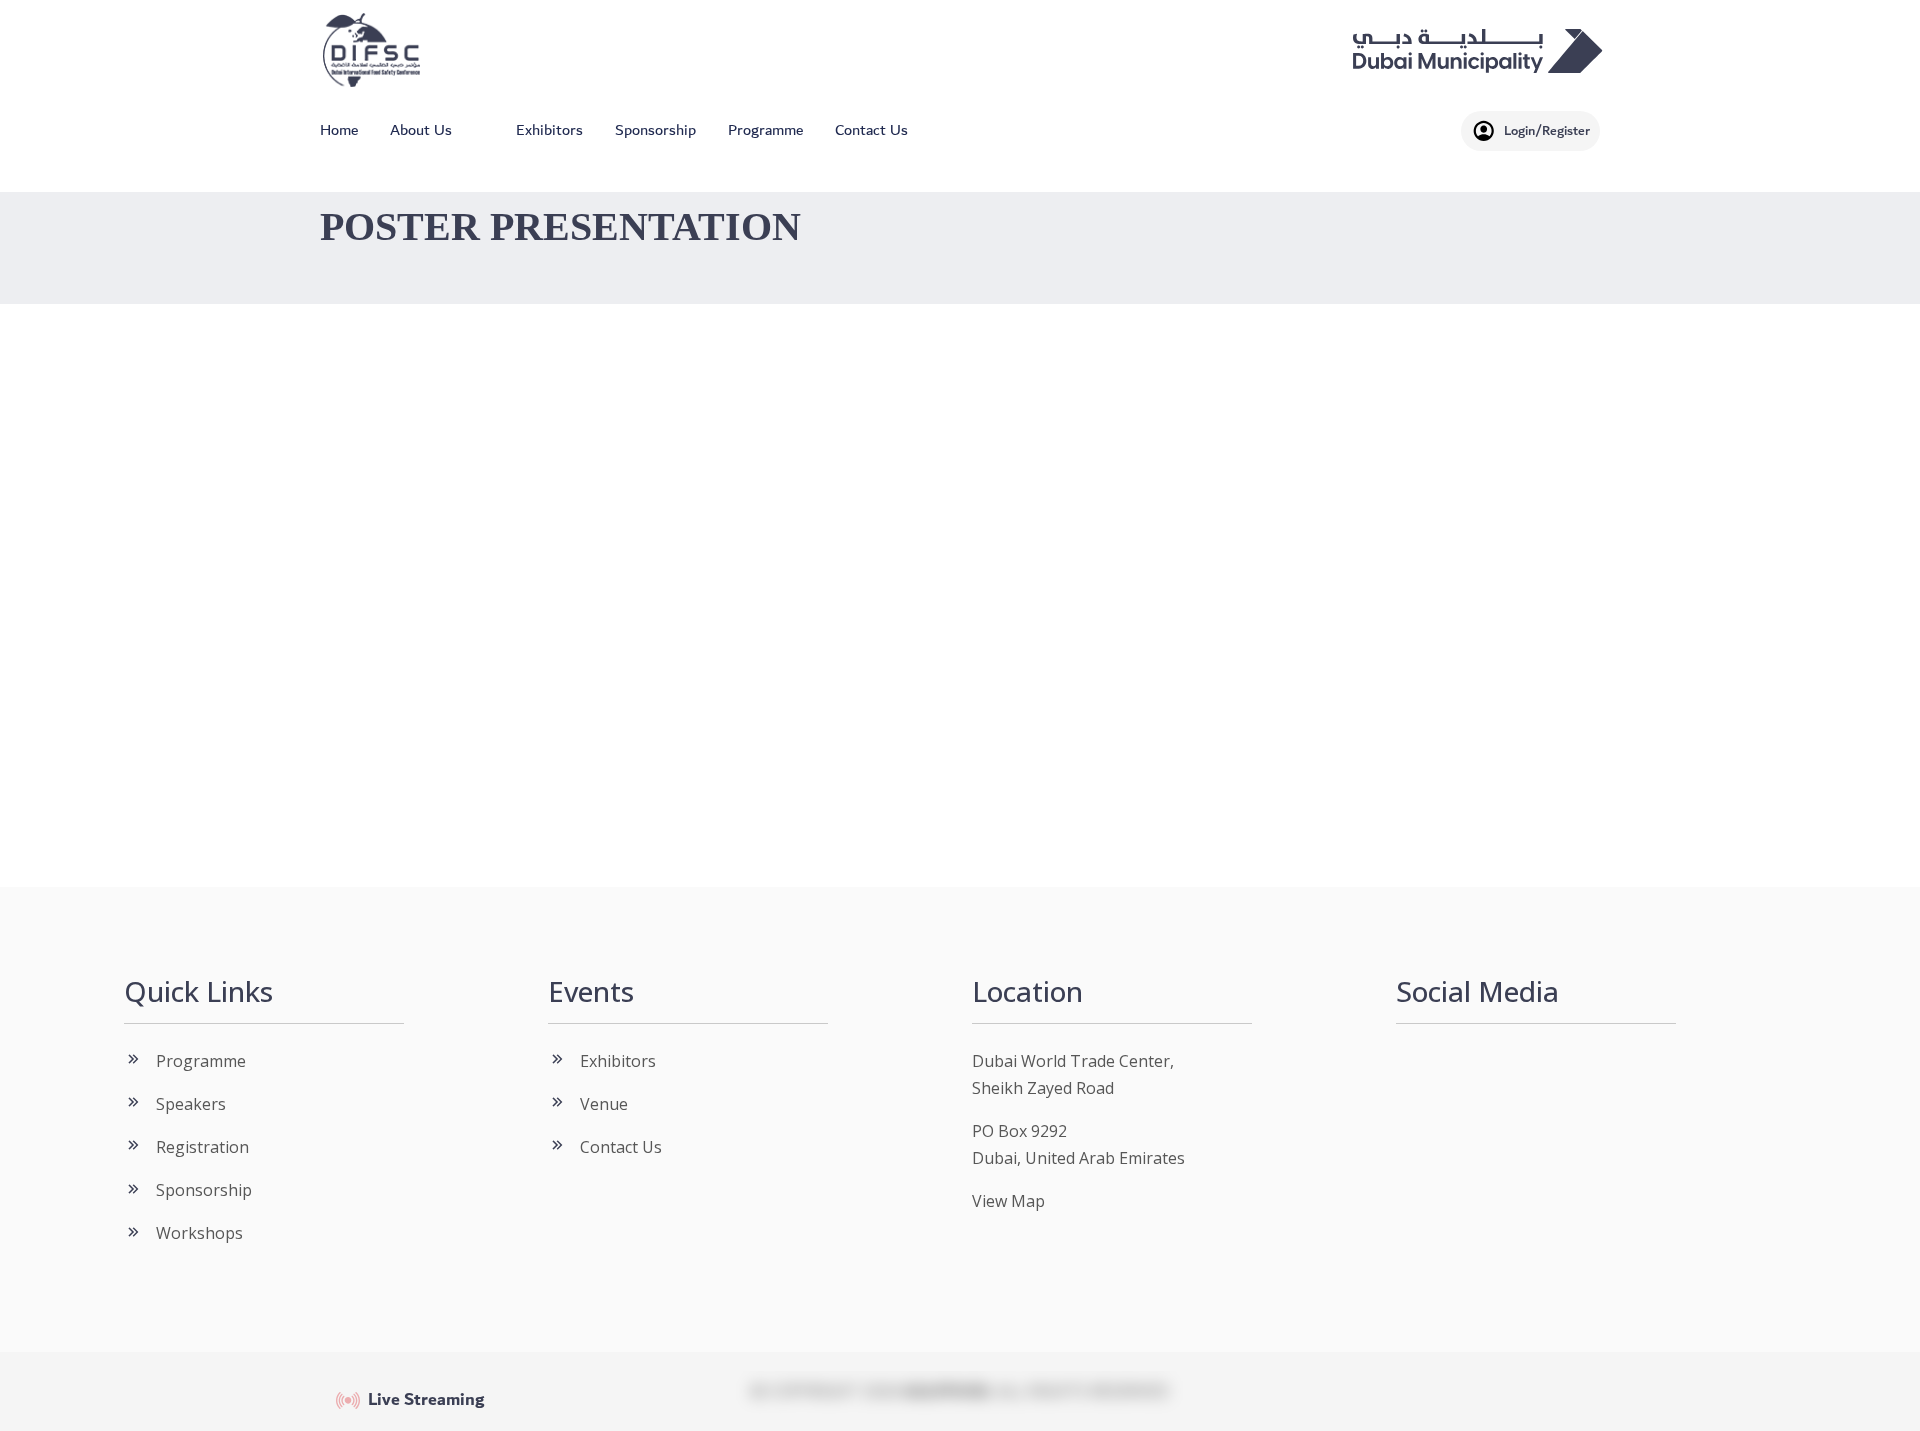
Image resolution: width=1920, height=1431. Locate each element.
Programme (765, 130)
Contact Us (871, 130)
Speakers (191, 1104)
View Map (1008, 1201)
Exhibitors (549, 130)
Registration (202, 1147)
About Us (421, 130)
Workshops (199, 1233)
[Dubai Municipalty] (1478, 50)
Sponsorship (655, 130)
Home (339, 130)
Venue (604, 1104)
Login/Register (1547, 130)
